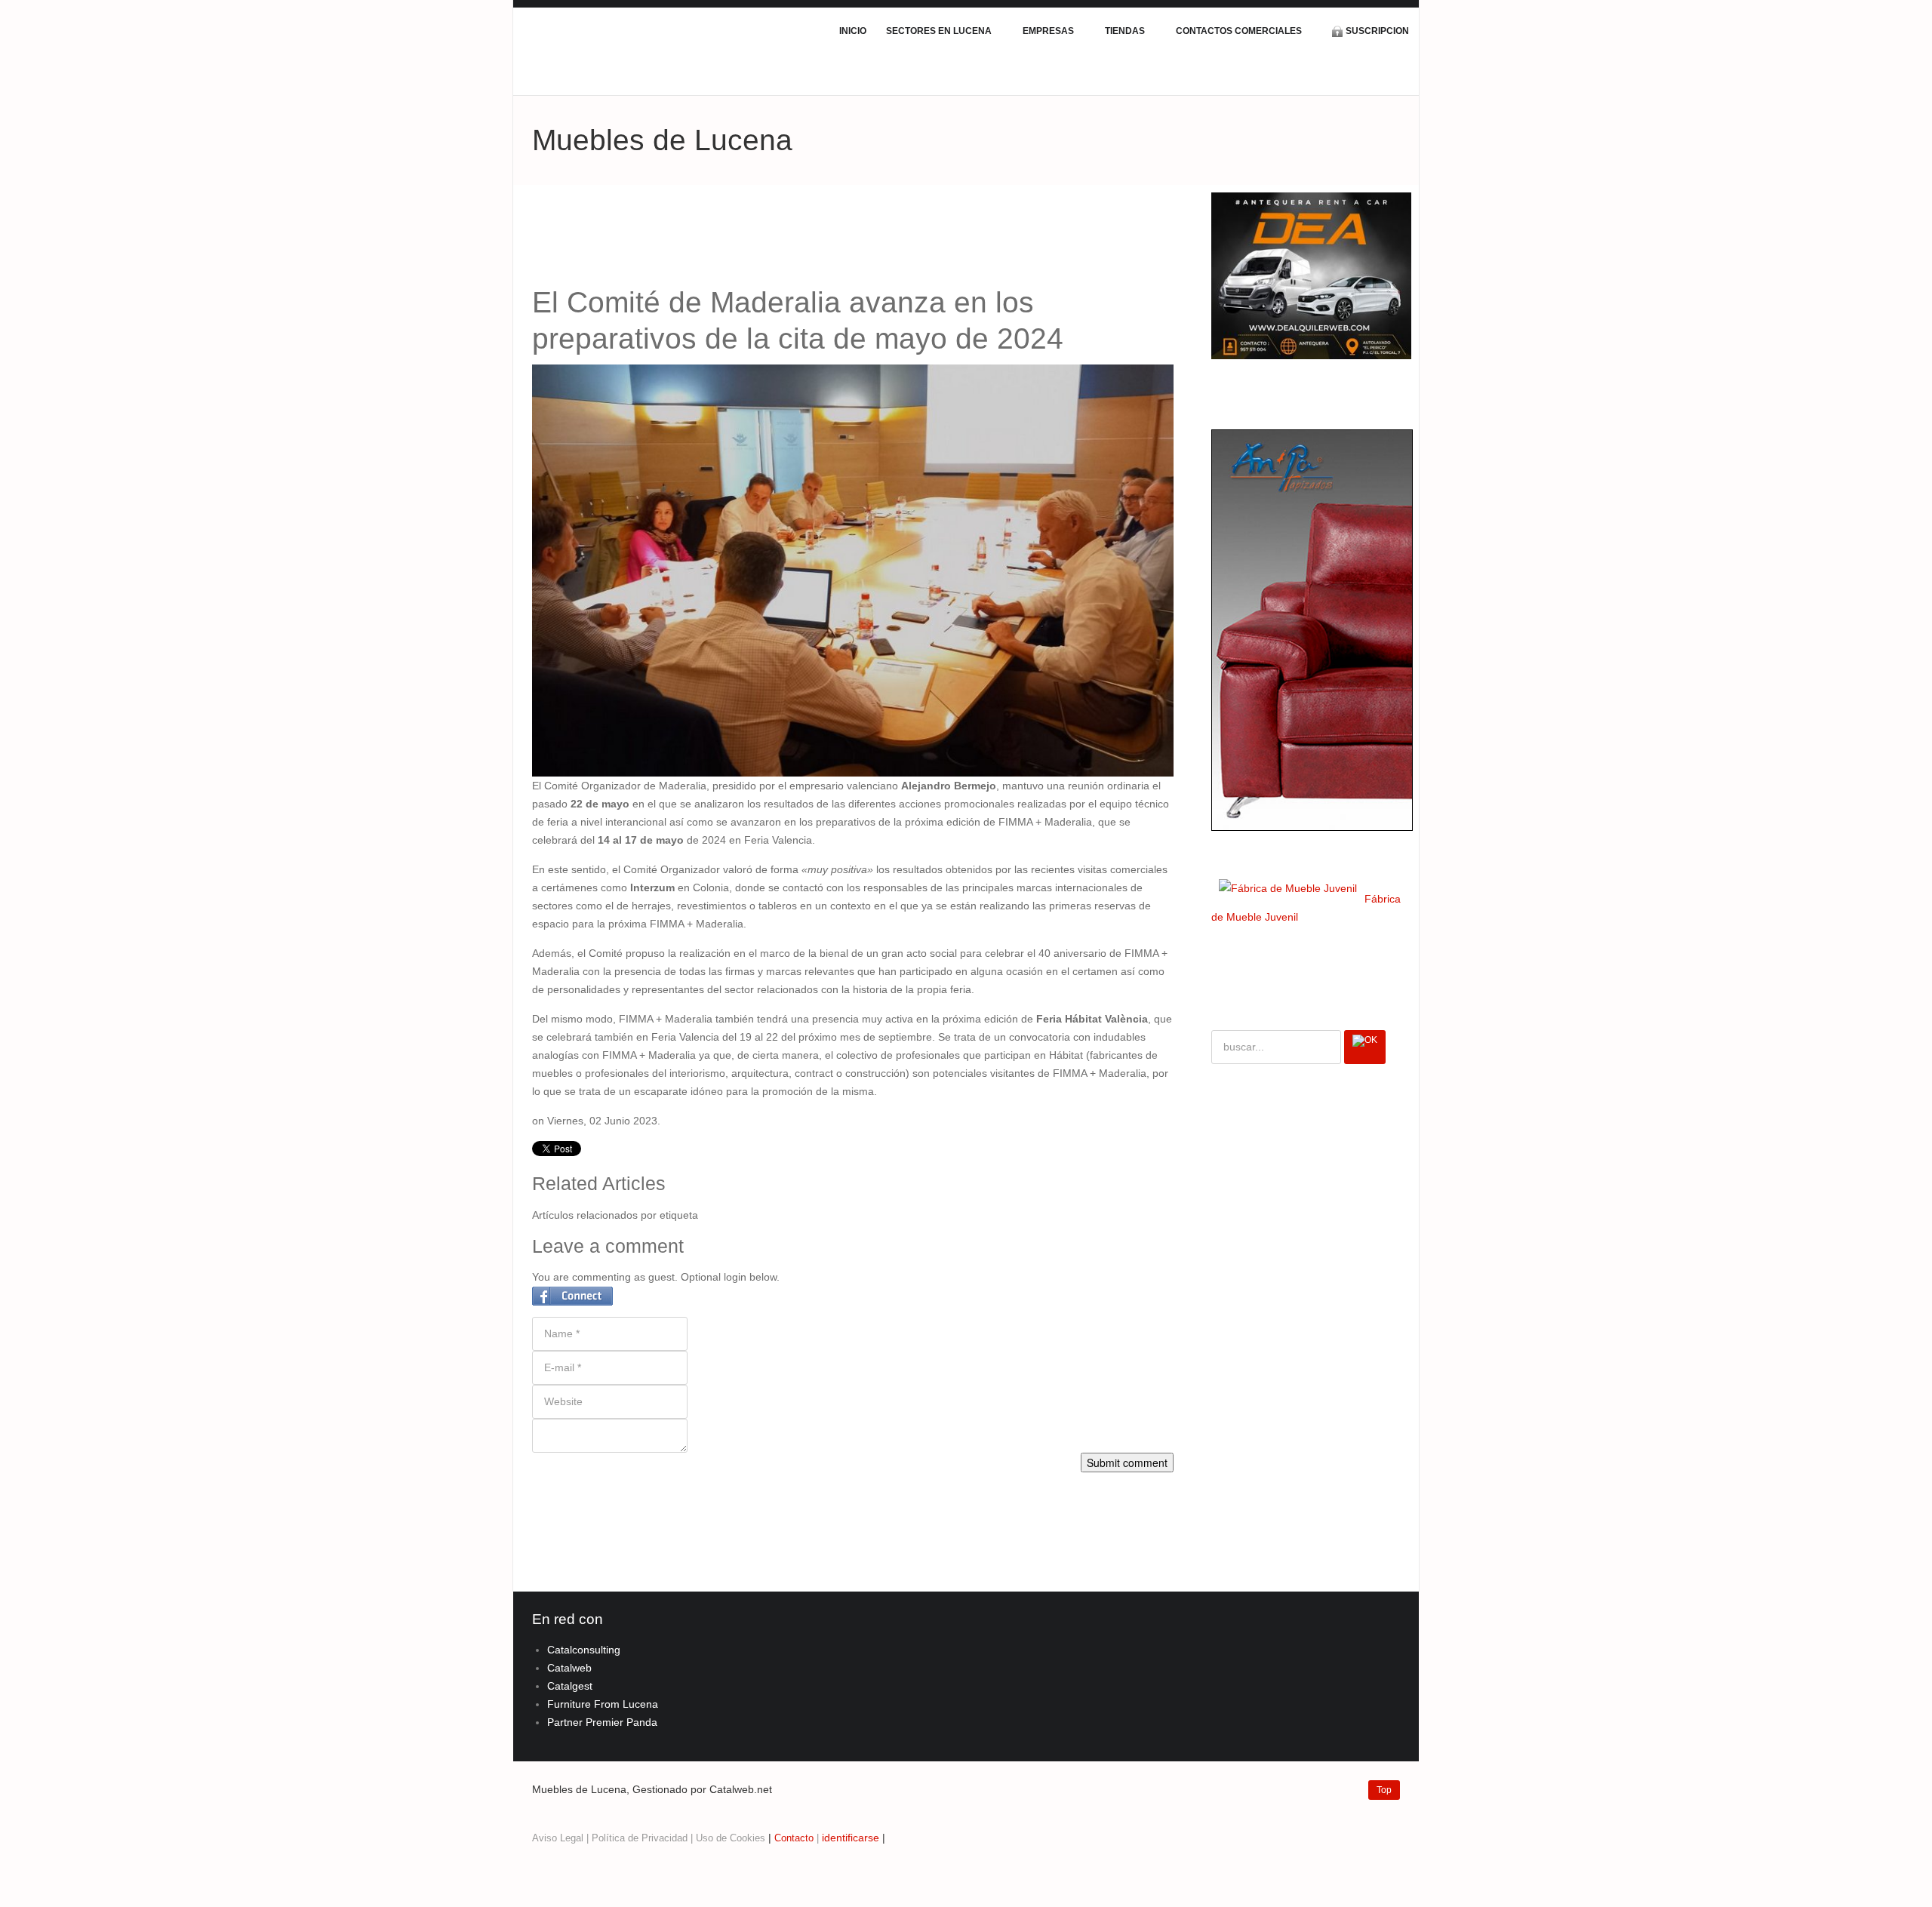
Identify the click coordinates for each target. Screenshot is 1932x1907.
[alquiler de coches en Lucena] (1311, 275)
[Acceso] (820, 1838)
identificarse (851, 1838)
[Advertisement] (807, 238)
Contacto (794, 1838)
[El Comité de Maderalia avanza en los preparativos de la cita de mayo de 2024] (853, 570)
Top (1384, 1790)
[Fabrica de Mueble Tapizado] (1312, 629)
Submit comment (1127, 1463)
